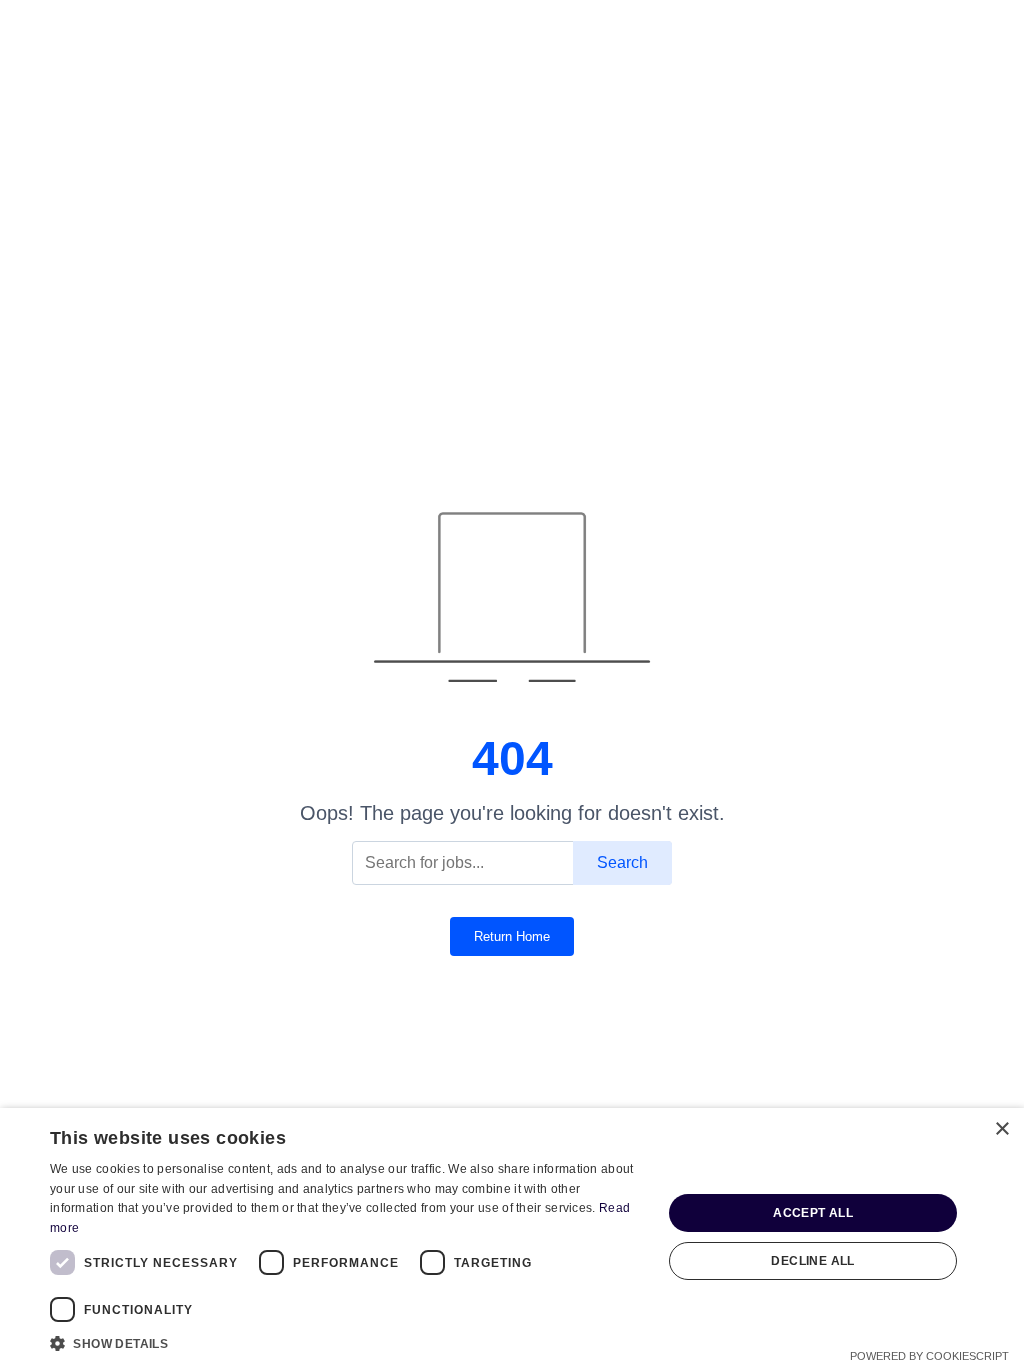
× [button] (1001, 1129)
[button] (347, 1342)
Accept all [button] (813, 1213)
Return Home (512, 936)
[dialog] (512, 1237)
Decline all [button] (812, 1261)
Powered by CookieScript (929, 1356)
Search (622, 862)
